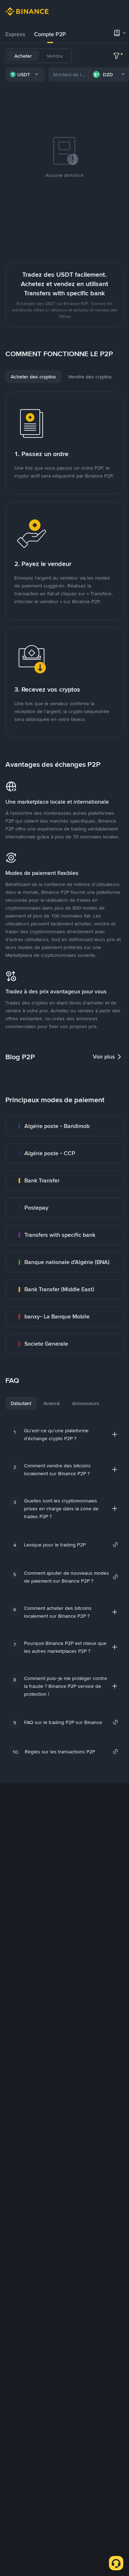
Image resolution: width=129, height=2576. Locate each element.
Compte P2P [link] (50, 34)
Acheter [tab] (23, 56)
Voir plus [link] (104, 1057)
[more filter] (116, 56)
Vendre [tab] (55, 56)
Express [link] (15, 34)
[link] (64, 1126)
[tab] (15, 34)
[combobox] (25, 74)
